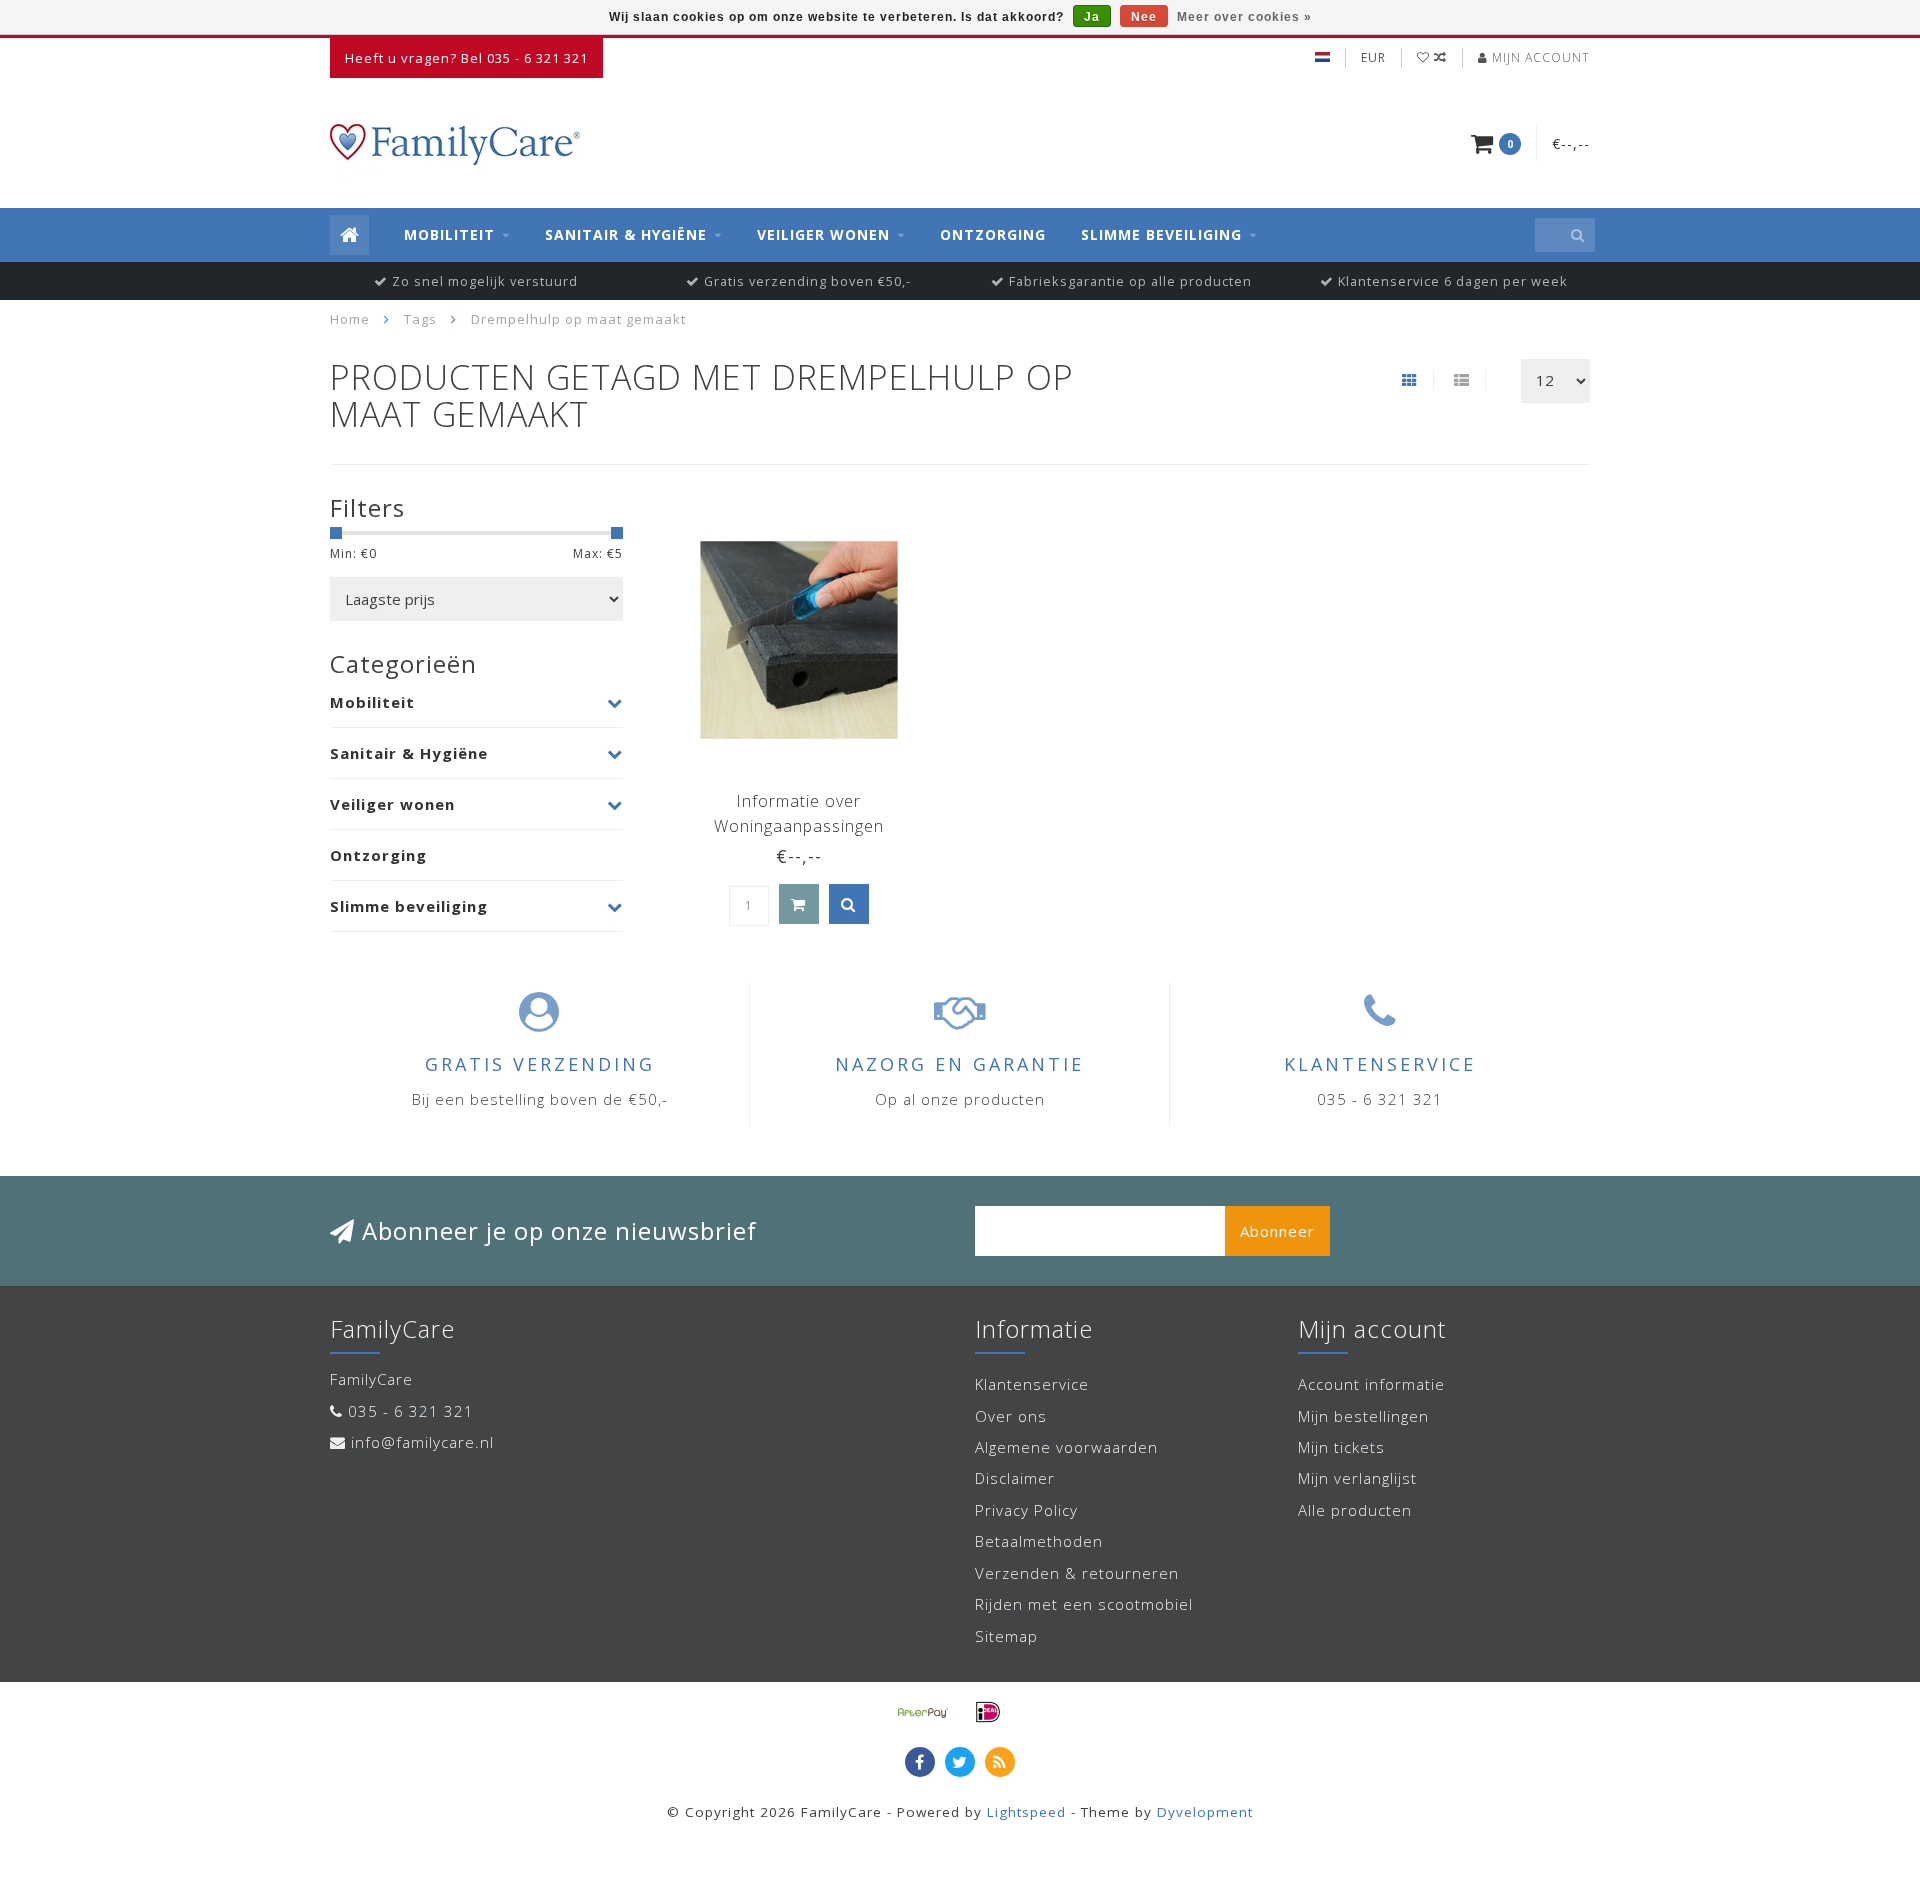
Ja (1092, 17)
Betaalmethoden (1039, 1541)
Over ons (1011, 1416)
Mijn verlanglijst (1357, 1478)
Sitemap (1006, 1636)
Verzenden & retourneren (1077, 1573)
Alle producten (1355, 1510)
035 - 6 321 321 (411, 1411)
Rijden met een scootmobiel (1084, 1604)
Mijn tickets (1341, 1447)
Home (350, 319)
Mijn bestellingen (1363, 1416)
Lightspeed (1026, 1812)
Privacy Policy (1026, 1510)
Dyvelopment (1205, 1812)
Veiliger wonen (823, 234)
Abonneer (1277, 1231)
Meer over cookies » (1244, 17)
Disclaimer (1015, 1478)
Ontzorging (993, 234)
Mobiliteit (449, 234)
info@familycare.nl (422, 1442)
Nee (1144, 17)
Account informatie (1371, 1384)
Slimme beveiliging (1161, 234)
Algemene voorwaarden (1066, 1447)
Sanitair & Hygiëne (626, 234)
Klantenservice (1032, 1384)
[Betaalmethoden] (923, 1712)
